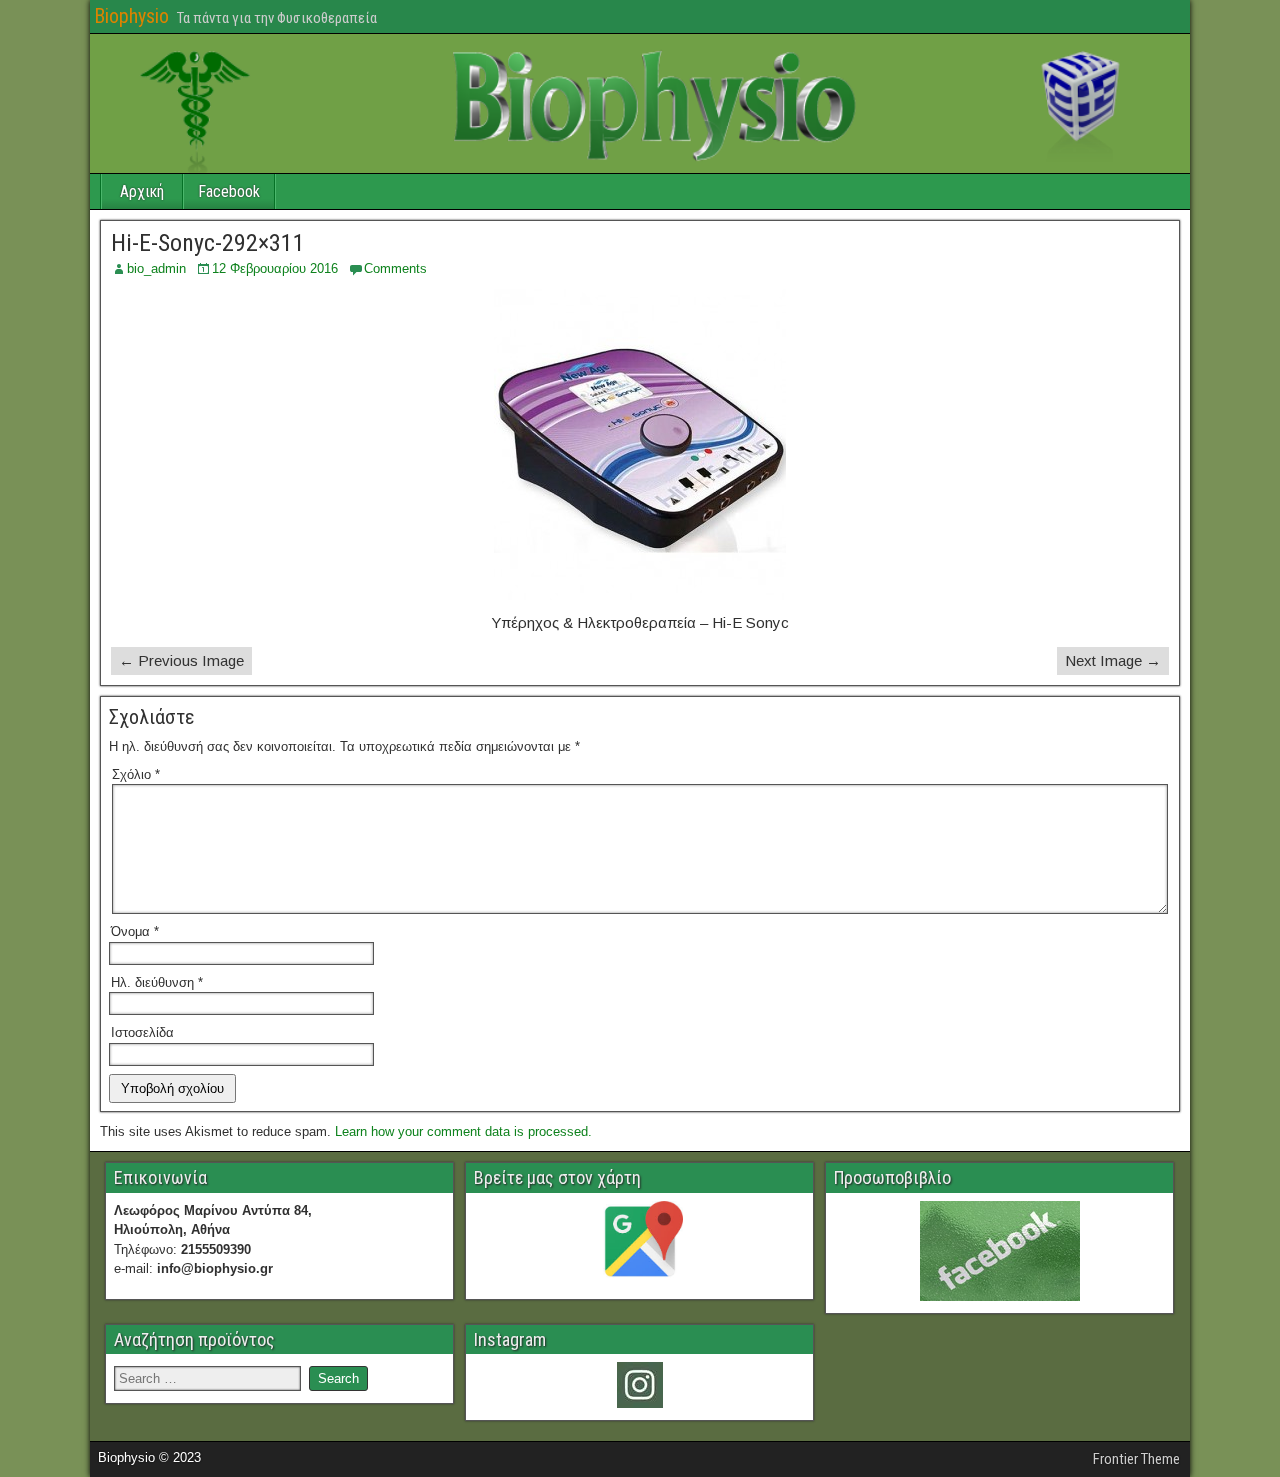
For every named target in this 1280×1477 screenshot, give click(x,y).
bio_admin (156, 268)
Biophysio (131, 16)
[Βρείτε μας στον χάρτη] (639, 1244)
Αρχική (142, 191)
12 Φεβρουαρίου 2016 (275, 268)
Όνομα (135, 931)
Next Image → (1113, 660)
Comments (395, 268)
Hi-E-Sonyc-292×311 (208, 243)
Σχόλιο (136, 774)
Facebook (229, 191)
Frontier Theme (1136, 1459)
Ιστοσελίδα (142, 1032)
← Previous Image (181, 660)
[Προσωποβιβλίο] (999, 1251)
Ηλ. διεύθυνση (157, 982)
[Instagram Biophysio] (639, 1385)
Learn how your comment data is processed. (463, 1131)
